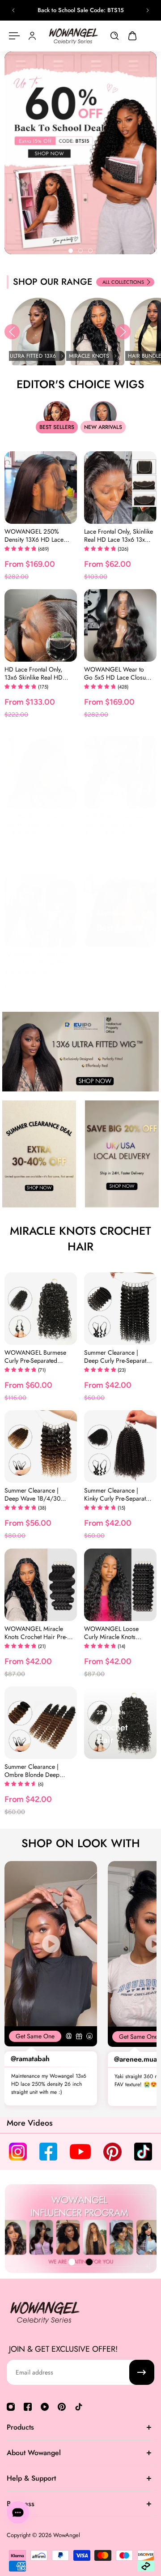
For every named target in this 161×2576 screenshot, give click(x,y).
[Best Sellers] (120, 911)
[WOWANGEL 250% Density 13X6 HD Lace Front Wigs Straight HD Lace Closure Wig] (41, 488)
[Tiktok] (79, 2407)
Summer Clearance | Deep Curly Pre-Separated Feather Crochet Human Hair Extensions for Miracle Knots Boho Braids (119, 1356)
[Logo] (73, 36)
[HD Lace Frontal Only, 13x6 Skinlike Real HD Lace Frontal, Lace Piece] (41, 625)
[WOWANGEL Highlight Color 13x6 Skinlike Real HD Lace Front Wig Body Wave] (41, 911)
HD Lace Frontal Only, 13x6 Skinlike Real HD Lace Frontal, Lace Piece (36, 673)
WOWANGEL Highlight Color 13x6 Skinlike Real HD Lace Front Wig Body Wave (38, 959)
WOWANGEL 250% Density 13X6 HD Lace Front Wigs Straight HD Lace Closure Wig (36, 535)
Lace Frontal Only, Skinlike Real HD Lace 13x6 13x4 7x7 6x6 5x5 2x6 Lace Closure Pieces (119, 535)
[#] (80, 153)
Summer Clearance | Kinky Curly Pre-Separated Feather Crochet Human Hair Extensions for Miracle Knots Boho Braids (118, 1494)
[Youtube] (45, 2407)
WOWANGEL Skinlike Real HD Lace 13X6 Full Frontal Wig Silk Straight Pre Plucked (37, 820)
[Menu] (14, 36)
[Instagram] (11, 2407)
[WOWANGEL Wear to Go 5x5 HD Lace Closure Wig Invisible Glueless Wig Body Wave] (120, 625)
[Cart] (132, 36)
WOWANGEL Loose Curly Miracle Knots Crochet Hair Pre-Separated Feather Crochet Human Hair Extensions (112, 1633)
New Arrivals (103, 427)
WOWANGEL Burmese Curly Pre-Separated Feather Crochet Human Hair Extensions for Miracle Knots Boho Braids (36, 1356)
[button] (12, 332)
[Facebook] (28, 2407)
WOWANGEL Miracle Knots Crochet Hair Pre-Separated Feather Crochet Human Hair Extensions (36, 1633)
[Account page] (32, 36)
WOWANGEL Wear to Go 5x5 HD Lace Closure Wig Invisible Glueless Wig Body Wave (118, 673)
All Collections (123, 282)
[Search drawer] (114, 36)
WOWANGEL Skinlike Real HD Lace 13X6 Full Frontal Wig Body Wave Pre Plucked (116, 820)
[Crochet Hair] (120, 1723)
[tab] (71, 251)
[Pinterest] (62, 2407)
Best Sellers (57, 427)
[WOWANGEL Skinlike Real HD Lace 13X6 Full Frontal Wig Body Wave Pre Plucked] (120, 772)
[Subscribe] (142, 2372)
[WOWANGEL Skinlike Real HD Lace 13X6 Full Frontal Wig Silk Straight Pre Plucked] (41, 772)
